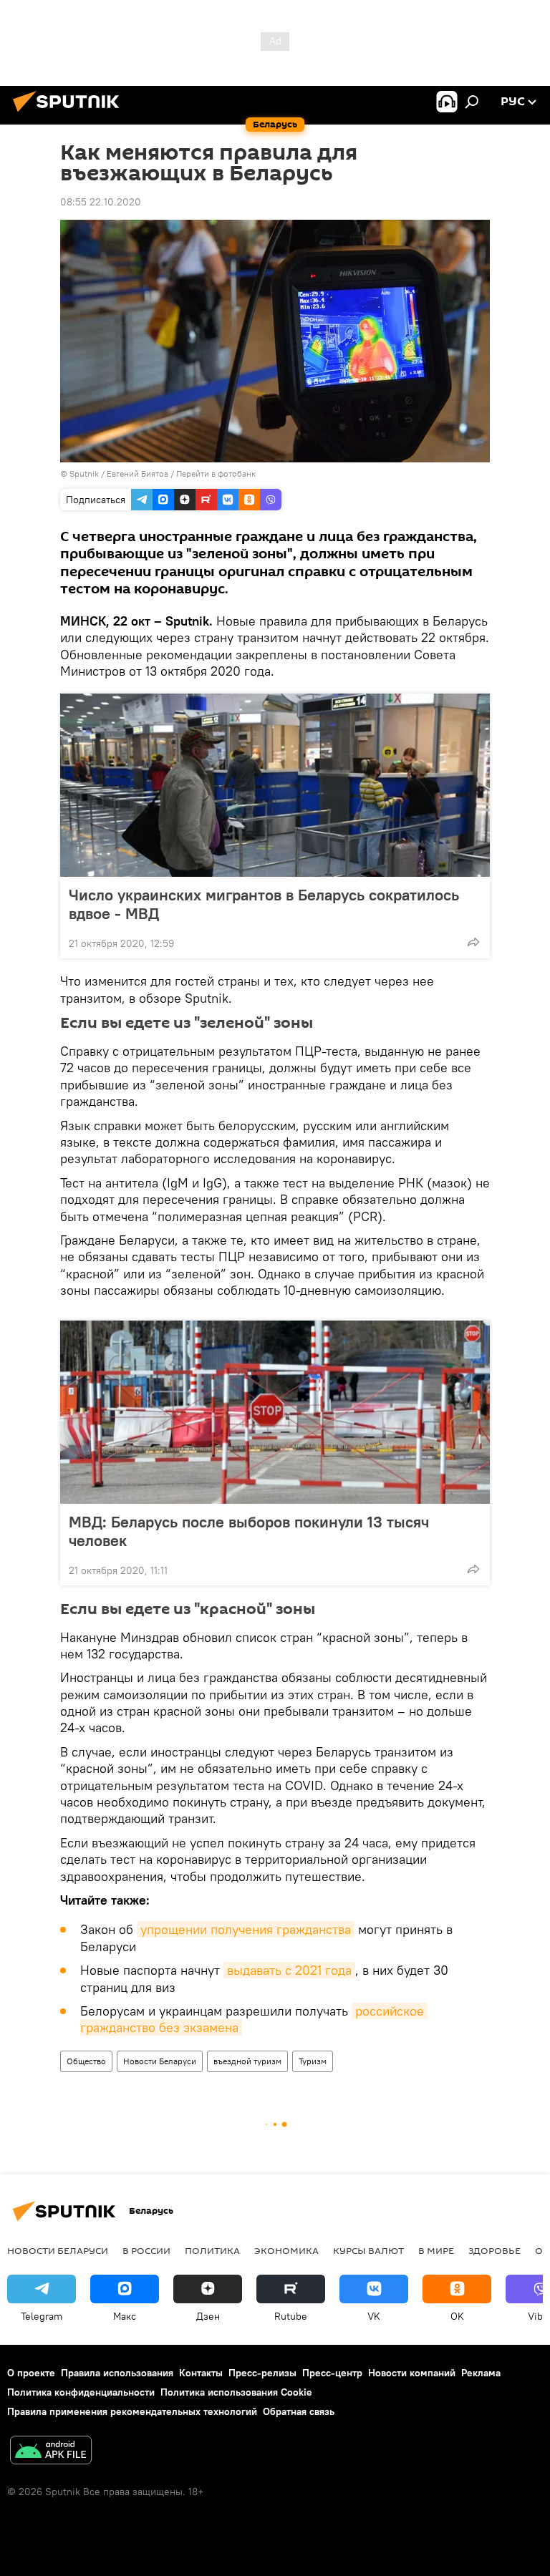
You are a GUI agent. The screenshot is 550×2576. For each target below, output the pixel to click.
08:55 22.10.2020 (101, 202)
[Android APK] (51, 2452)
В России (146, 2250)
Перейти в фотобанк (216, 473)
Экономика (286, 2250)
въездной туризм (247, 2061)
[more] (473, 942)
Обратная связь (299, 2411)
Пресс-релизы (262, 2373)
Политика (212, 2250)
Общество (86, 2061)
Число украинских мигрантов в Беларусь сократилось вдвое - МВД (264, 904)
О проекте (31, 2373)
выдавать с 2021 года (289, 1970)
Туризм (313, 2061)
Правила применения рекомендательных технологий (132, 2411)
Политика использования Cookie (236, 2392)
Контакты (201, 2373)
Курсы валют (368, 2250)
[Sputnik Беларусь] (70, 114)
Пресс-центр (332, 2373)
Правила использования (117, 2373)
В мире (436, 2250)
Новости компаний (412, 2373)
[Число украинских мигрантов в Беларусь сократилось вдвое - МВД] (275, 785)
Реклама (481, 2373)
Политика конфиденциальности (81, 2392)
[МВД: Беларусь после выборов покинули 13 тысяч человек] (275, 1412)
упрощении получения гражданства (246, 1929)
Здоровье (494, 2250)
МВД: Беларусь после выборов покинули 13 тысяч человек (249, 1531)
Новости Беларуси (160, 2061)
